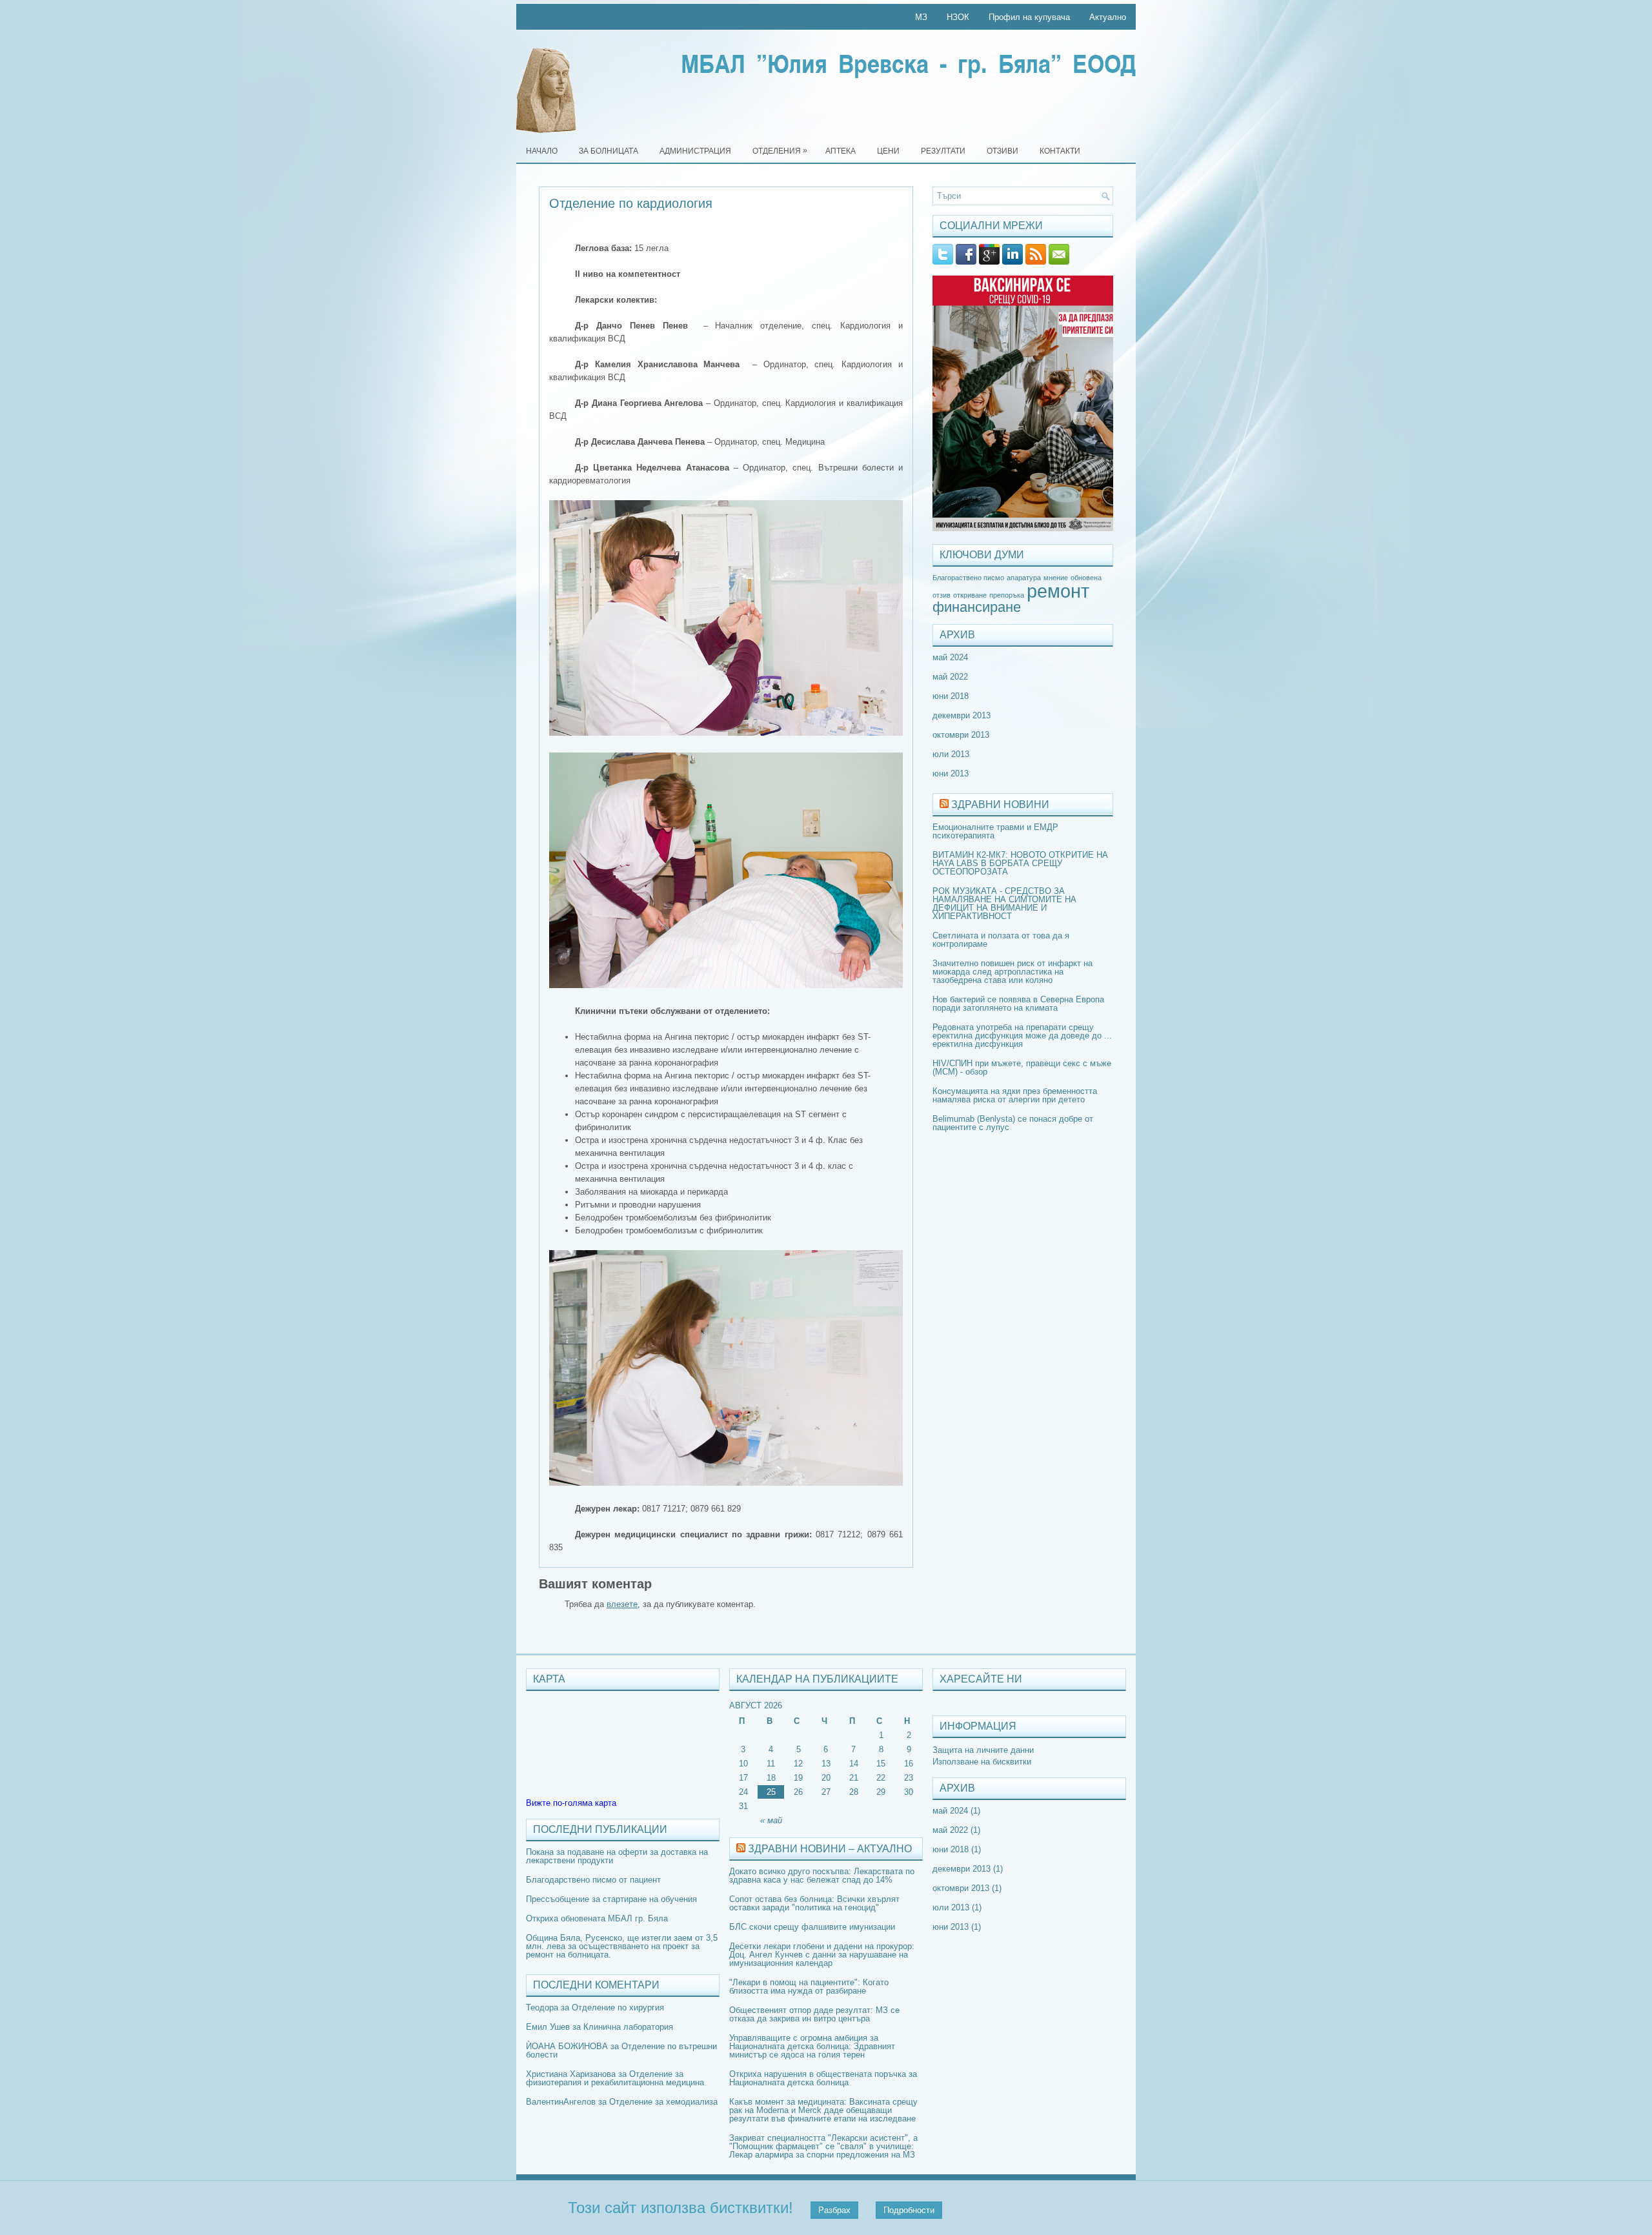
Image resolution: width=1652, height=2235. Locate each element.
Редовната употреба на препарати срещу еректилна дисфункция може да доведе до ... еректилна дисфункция (1022, 1036)
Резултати (943, 151)
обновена (1086, 578)
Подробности (909, 2210)
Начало (542, 151)
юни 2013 (951, 774)
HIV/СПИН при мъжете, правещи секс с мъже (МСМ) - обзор (1022, 1067)
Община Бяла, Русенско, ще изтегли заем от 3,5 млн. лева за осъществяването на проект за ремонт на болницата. (622, 1946)
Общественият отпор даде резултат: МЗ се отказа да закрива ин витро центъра (814, 2014)
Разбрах (834, 2210)
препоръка (1007, 595)
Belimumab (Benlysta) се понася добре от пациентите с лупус (1013, 1123)
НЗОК (958, 17)
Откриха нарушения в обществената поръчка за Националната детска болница (823, 2078)
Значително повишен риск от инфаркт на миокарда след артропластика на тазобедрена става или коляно (1012, 972)
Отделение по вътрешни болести (621, 2050)
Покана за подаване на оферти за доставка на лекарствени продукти (617, 1856)
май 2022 (950, 677)
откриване (970, 595)
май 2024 (950, 657)
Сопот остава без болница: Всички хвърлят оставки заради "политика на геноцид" (814, 1903)
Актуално (1108, 17)
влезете (622, 1604)
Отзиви (1002, 151)
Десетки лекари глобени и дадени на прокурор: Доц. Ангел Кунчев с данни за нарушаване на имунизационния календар (822, 1955)
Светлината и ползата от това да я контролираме (1001, 940)
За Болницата (609, 151)
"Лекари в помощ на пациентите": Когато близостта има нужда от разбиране (809, 1987)
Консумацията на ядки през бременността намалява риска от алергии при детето (1015, 1095)
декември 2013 (962, 715)
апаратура (1024, 578)
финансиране (977, 607)
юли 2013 (951, 754)
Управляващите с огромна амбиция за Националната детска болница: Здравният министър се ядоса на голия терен (812, 2046)
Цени (888, 151)
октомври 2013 (961, 735)
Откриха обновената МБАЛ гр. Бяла (597, 1918)
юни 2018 (951, 696)
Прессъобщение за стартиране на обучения (611, 1899)
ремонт (1058, 591)
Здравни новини (1000, 804)
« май (771, 1820)
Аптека (841, 151)
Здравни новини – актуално (830, 1849)
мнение (1056, 578)
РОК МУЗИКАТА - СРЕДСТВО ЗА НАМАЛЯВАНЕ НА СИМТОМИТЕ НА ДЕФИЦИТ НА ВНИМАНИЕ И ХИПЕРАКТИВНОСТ (1004, 904)
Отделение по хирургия (618, 2007)
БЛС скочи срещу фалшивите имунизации (812, 1927)
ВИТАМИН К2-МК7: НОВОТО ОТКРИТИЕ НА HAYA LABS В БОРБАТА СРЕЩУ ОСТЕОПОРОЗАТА (1020, 863)
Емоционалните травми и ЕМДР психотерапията (995, 831)
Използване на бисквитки (982, 1762)
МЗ (921, 17)
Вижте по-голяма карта (571, 1803)
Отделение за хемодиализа (663, 2102)
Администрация (695, 151)
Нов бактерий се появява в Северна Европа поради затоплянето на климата (1018, 1004)
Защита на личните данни (983, 1750)
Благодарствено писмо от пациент (593, 1880)
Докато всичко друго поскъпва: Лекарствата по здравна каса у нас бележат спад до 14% (822, 1876)
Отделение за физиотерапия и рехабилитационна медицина (615, 2078)
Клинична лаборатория (628, 2027)
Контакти (1060, 151)
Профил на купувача (1029, 17)
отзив (942, 595)
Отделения (780, 151)
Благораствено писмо (968, 578)
